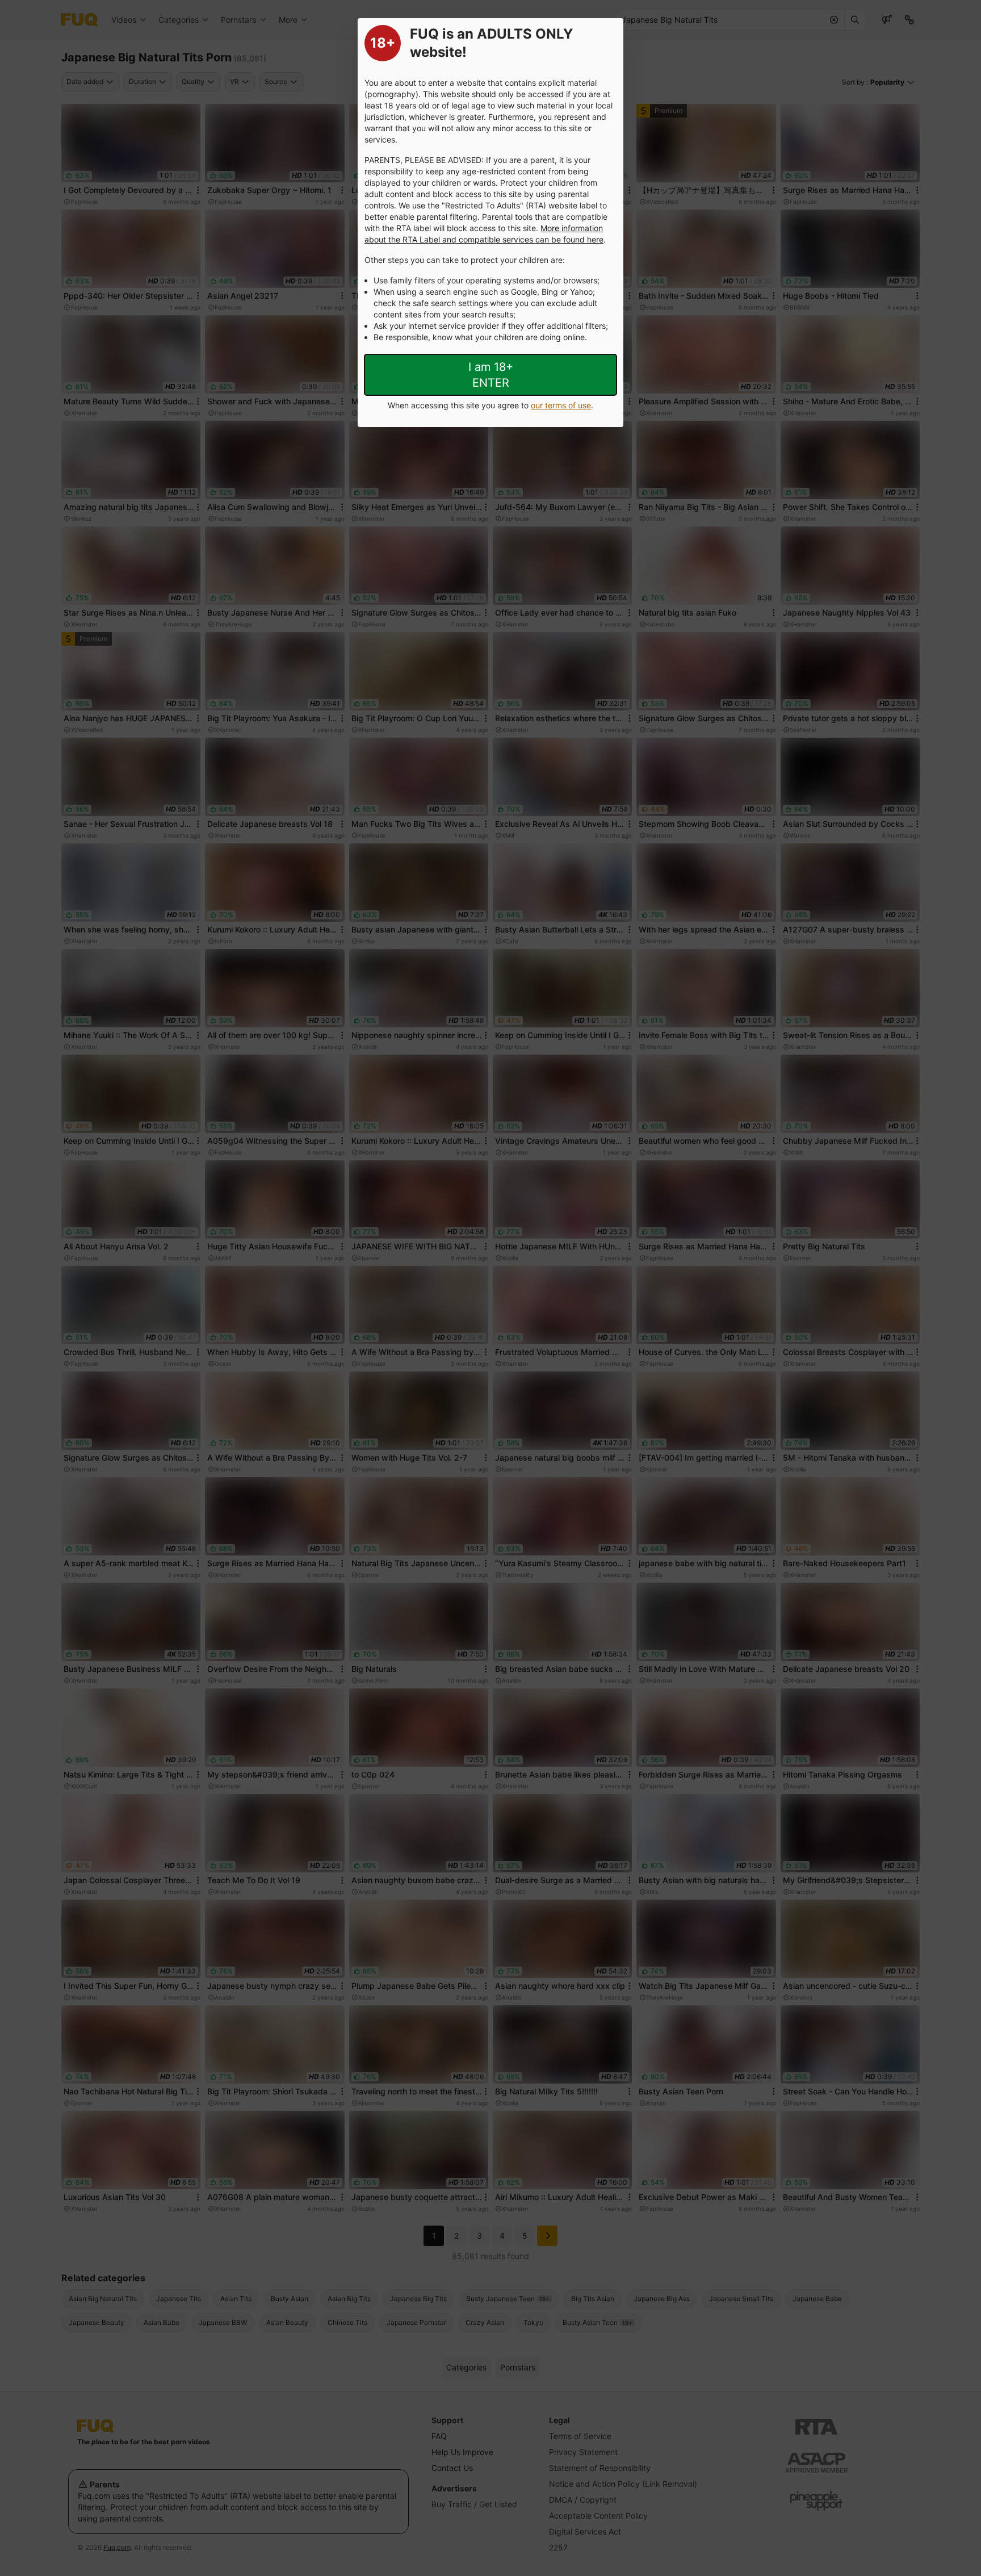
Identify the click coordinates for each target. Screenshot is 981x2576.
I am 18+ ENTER (491, 375)
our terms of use (561, 405)
